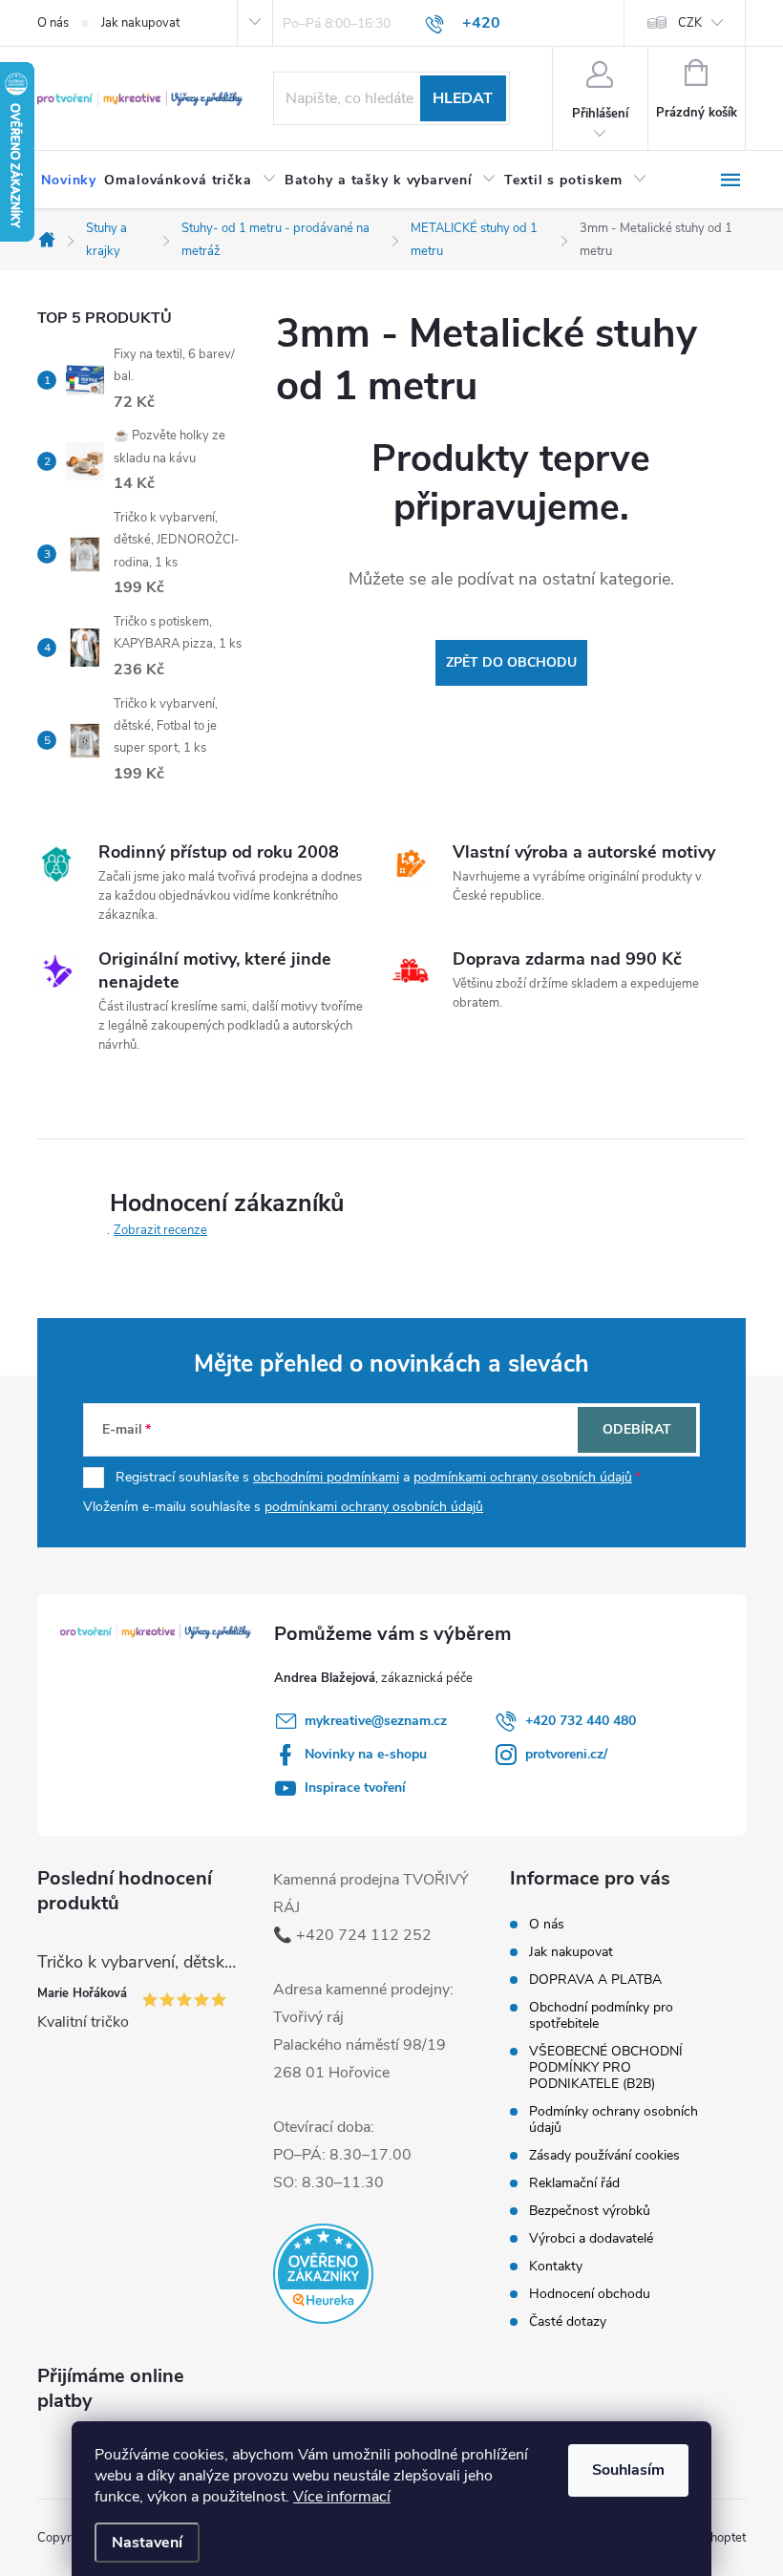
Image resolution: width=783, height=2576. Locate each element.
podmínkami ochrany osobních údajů (523, 1477)
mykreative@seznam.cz (376, 1721)
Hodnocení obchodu (590, 2294)
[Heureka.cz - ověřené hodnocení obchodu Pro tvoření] (323, 2274)
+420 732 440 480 (581, 1721)
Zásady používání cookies (604, 2155)
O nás (53, 23)
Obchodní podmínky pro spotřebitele (601, 2015)
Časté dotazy (568, 2321)
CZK (690, 23)
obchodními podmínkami (326, 1477)
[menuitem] (69, 181)
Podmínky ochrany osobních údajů (614, 2119)
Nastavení (147, 2543)
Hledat (463, 98)
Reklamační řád (574, 2183)
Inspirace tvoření (355, 1788)
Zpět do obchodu (511, 662)
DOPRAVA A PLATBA (595, 1980)
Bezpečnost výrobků (590, 2211)
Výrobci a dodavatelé (591, 2238)
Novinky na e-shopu (366, 1754)
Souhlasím (628, 2470)
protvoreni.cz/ (566, 1754)
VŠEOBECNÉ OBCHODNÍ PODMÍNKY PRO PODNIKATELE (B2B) (606, 2067)
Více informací (342, 2497)
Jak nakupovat (140, 23)
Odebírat (637, 1429)
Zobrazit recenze (160, 1230)
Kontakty (556, 2266)
